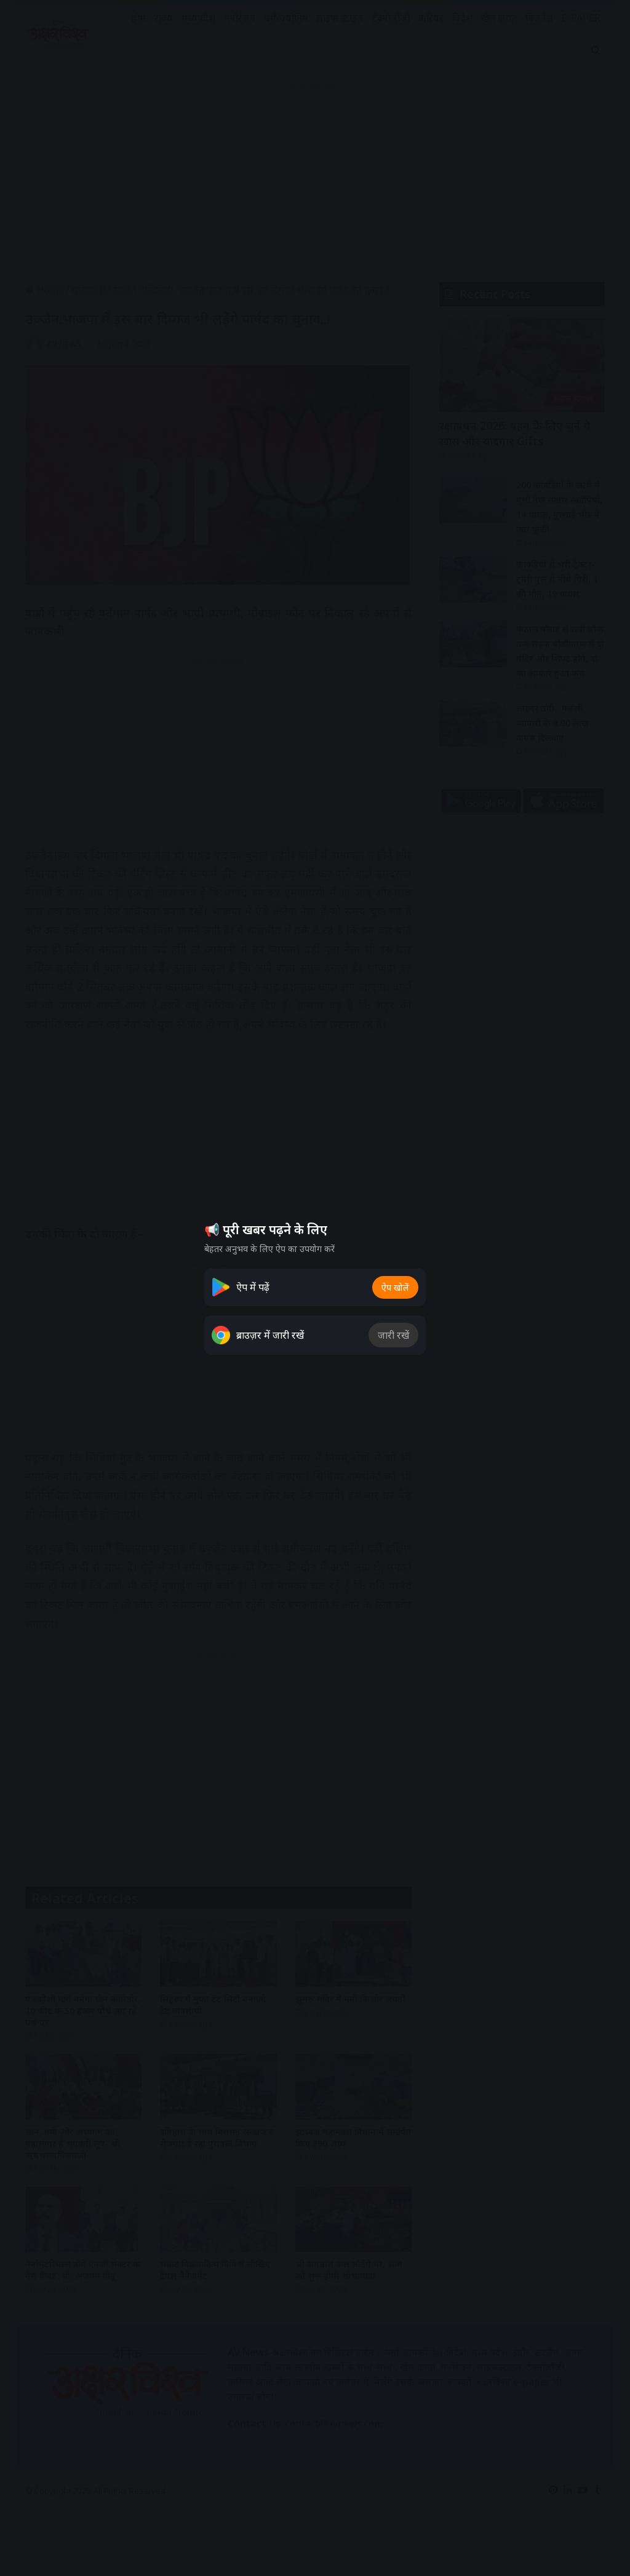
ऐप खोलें (395, 1287)
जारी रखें (393, 1335)
